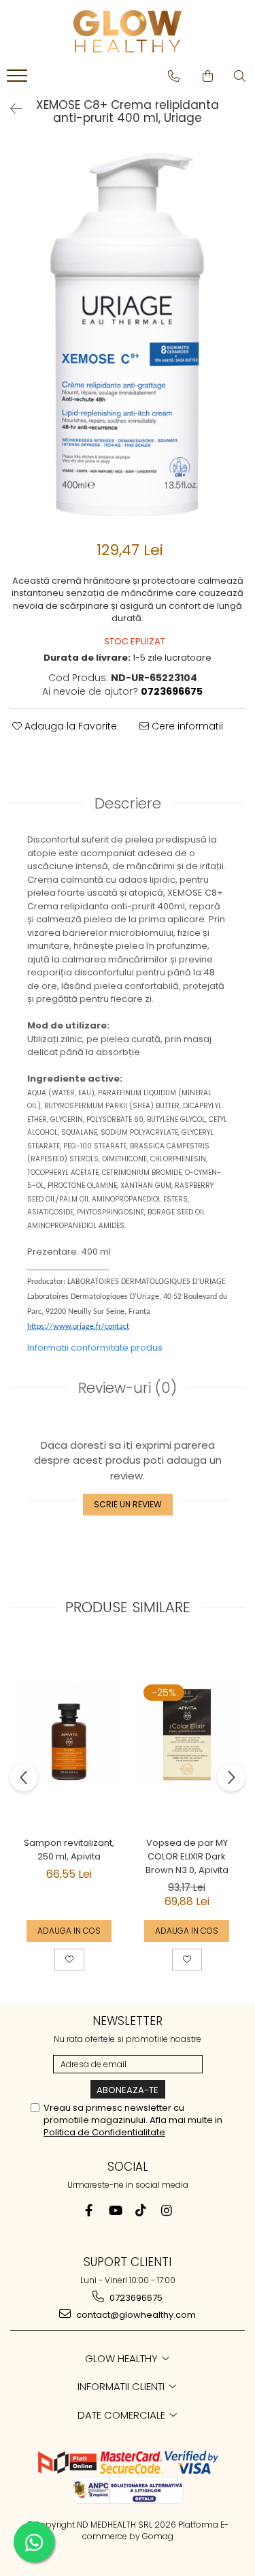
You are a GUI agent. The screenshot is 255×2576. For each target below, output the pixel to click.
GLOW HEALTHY (123, 2358)
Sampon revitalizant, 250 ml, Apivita (69, 1850)
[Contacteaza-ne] (174, 76)
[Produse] (19, 80)
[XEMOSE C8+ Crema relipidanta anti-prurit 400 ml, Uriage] (128, 335)
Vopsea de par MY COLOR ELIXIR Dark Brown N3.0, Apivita (187, 1856)
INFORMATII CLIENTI (122, 2386)
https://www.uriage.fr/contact (78, 1327)
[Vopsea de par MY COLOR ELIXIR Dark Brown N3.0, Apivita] (187, 1734)
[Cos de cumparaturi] (208, 76)
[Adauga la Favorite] (69, 1960)
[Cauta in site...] (240, 76)
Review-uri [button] (128, 1388)
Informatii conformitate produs (95, 1348)
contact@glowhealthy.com (135, 2315)
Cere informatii (186, 726)
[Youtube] (115, 2211)
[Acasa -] (128, 31)
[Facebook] (89, 2211)
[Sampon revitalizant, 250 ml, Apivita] (69, 1734)
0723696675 (135, 2298)
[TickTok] (140, 2211)
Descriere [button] (128, 803)
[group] (128, 335)
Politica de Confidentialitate (104, 2132)
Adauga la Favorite (69, 726)
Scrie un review (128, 1504)
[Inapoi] (10, 109)
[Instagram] (166, 2211)
